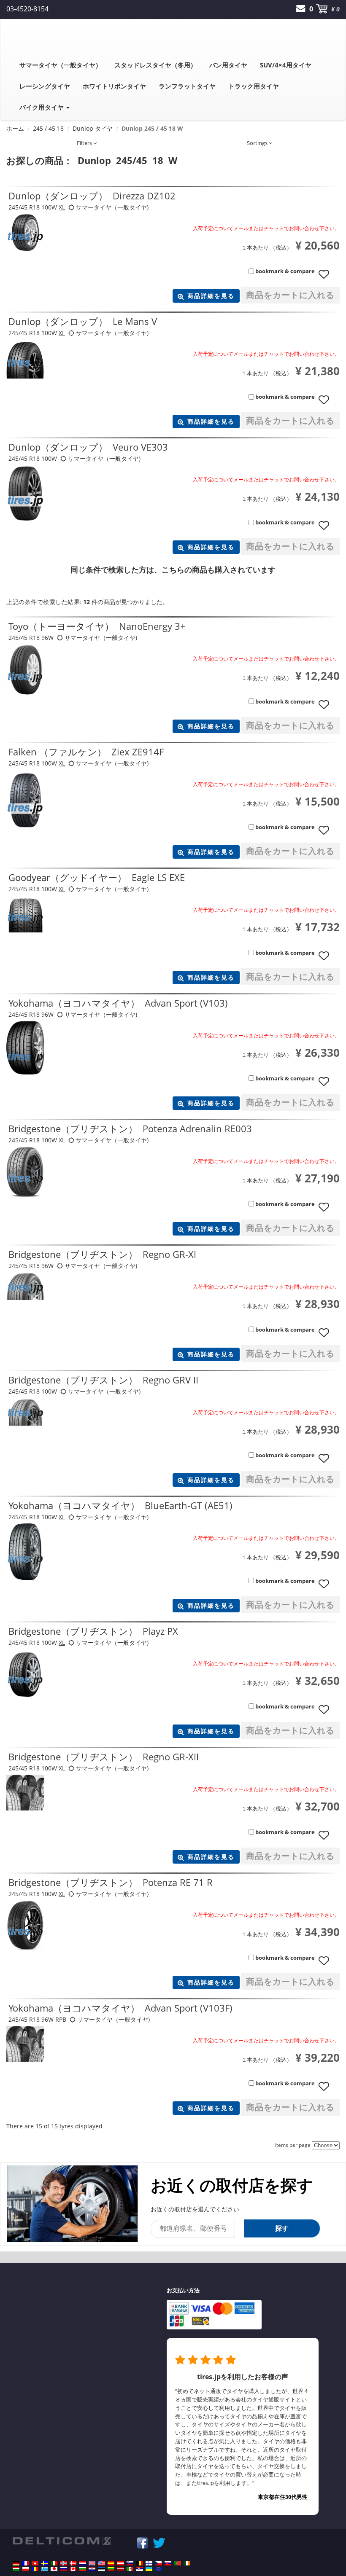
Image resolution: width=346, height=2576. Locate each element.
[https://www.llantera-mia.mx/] (130, 2569)
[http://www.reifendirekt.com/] (159, 2569)
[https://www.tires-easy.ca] (73, 2569)
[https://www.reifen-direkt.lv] (121, 2569)
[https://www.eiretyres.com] (187, 2563)
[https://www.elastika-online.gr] (45, 2569)
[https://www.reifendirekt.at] (121, 2563)
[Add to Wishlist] (327, 278)
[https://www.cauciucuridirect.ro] (35, 2569)
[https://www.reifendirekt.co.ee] (102, 2569)
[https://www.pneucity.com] (178, 2563)
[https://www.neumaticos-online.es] (111, 2563)
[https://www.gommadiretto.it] (54, 2563)
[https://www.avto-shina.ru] (64, 2569)
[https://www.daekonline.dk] (73, 2563)
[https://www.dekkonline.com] (64, 2563)
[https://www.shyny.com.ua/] (149, 2569)
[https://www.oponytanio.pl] (26, 2569)
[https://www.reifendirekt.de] (16, 2563)
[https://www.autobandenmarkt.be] (140, 2563)
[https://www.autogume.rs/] (140, 2569)
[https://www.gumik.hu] (16, 2569)
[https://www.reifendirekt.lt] (111, 2569)
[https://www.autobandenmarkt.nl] (83, 2563)
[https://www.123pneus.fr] (26, 2563)
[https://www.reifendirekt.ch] (35, 2563)
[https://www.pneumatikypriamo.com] (168, 2563)
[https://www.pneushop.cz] (159, 2563)
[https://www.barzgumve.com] (83, 2569)
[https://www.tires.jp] (54, 2569)
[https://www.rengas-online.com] (149, 2563)
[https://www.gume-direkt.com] (130, 2563)
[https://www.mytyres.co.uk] (92, 2563)
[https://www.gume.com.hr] (92, 2569)
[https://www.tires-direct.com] (102, 2563)
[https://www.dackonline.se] (45, 2563)
